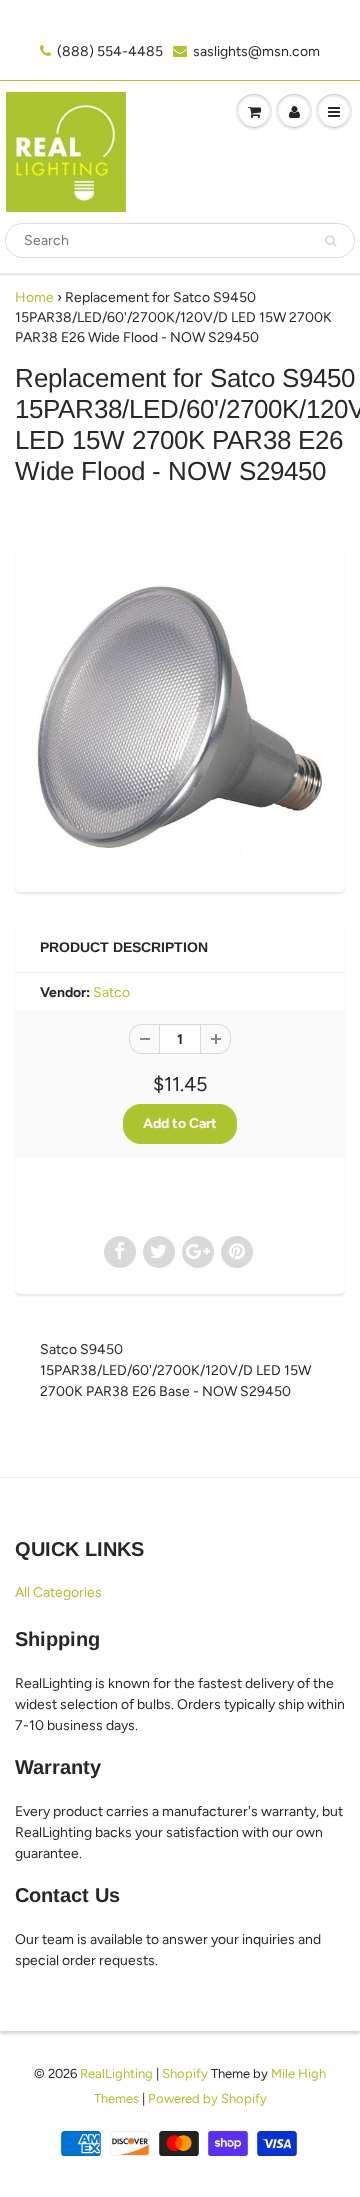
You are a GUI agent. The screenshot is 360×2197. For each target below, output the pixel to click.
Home (34, 297)
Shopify (185, 2073)
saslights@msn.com (256, 51)
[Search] (330, 241)
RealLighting (116, 2073)
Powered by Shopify (207, 2098)
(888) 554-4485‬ (110, 51)
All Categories (58, 1592)
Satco (111, 992)
